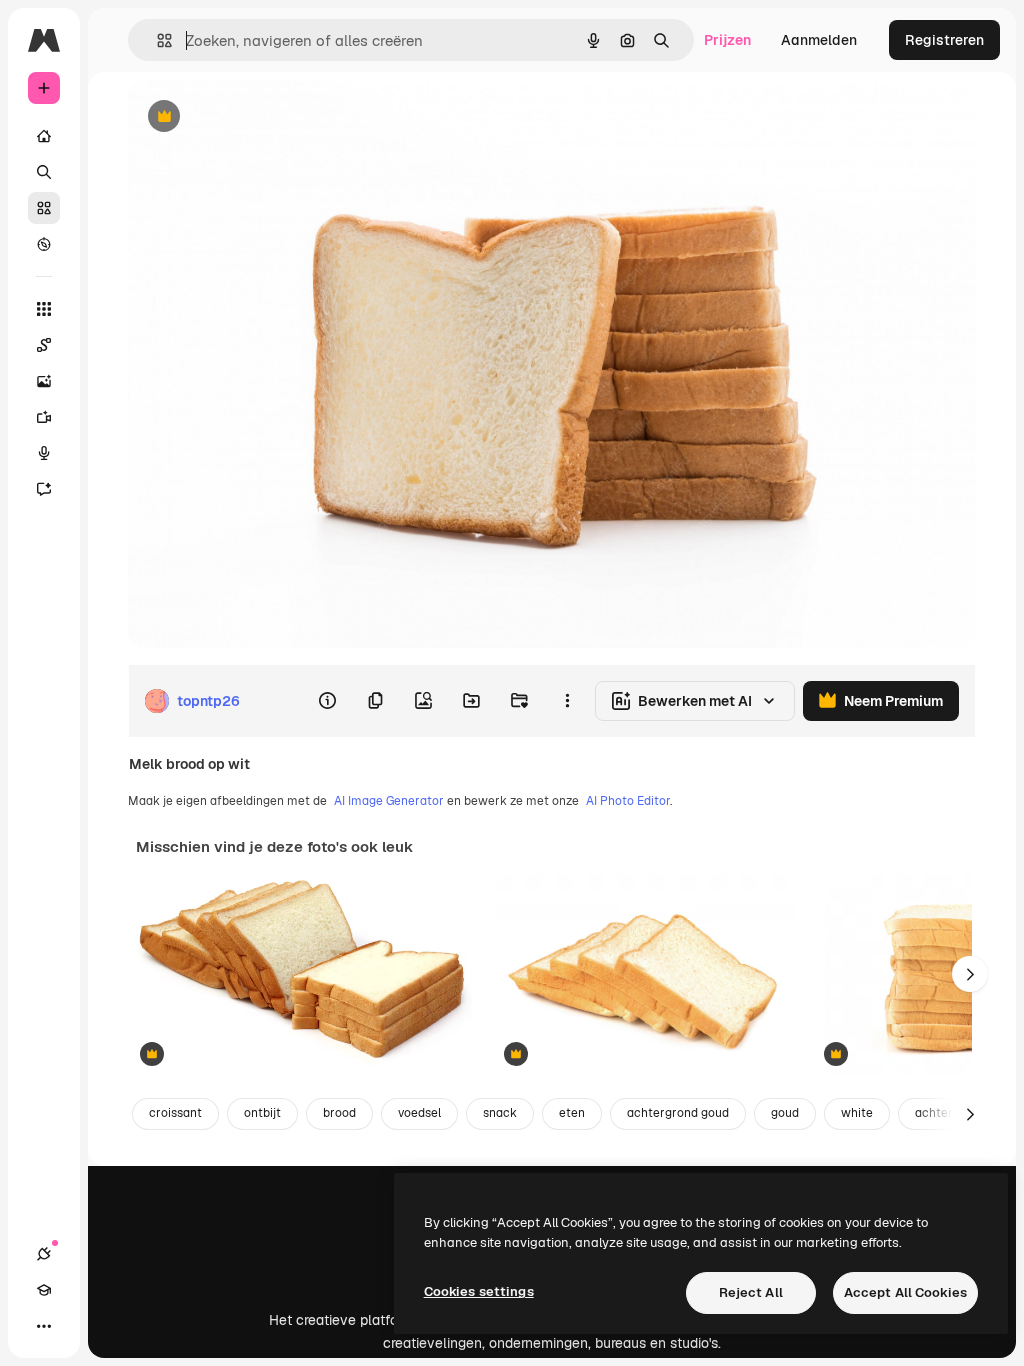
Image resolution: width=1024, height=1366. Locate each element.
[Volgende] (970, 974)
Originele (259, 117)
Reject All (751, 1292)
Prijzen (727, 40)
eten (572, 1113)
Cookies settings (479, 1291)
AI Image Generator (389, 801)
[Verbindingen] (44, 1254)
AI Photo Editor (628, 801)
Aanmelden (819, 40)
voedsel (419, 1113)
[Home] (44, 136)
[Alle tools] (44, 309)
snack (500, 1113)
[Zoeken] (44, 172)
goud (785, 1113)
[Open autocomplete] (156, 40)
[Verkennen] (44, 244)
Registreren (944, 40)
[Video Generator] (44, 417)
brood (339, 1113)
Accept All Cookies (905, 1292)
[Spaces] (44, 345)
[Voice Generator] (44, 453)
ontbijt (262, 1113)
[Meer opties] (567, 701)
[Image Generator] (44, 381)
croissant (175, 1113)
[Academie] (44, 1290)
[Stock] (44, 208)
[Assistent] (44, 489)
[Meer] (44, 1326)
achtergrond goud (678, 1113)
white (857, 1113)
